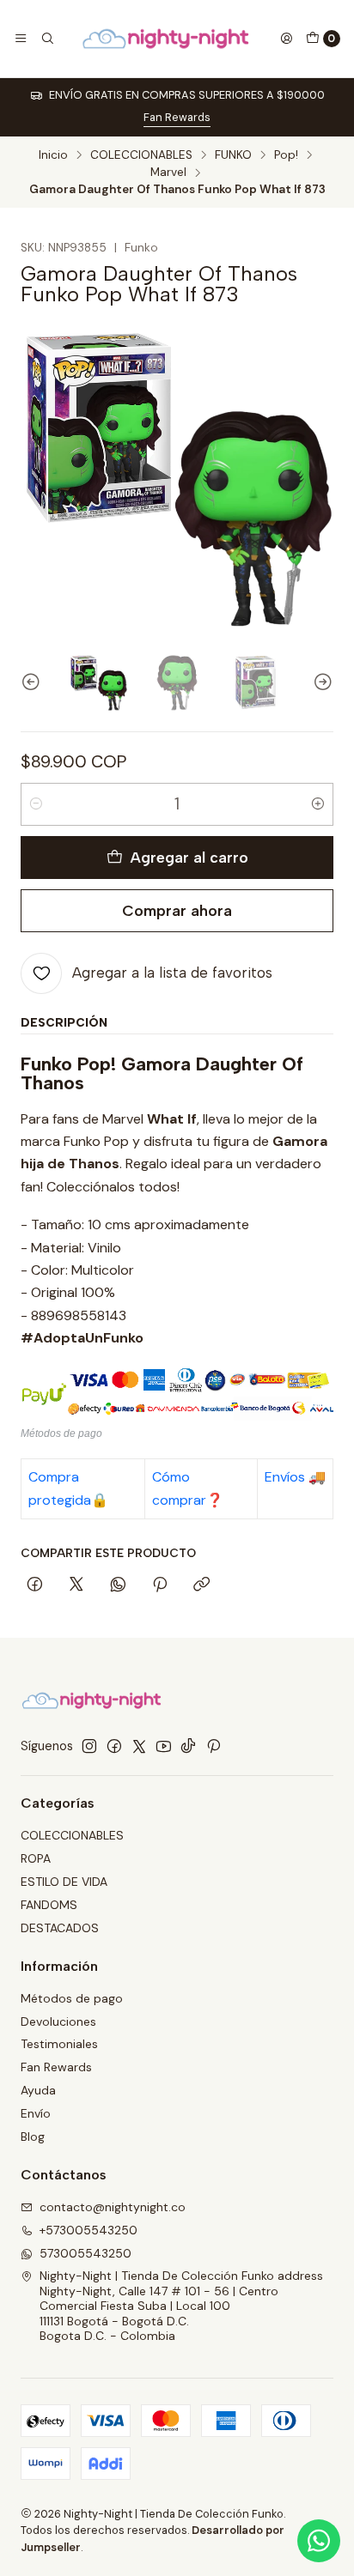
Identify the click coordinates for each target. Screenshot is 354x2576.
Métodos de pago (72, 1998)
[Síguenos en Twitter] (139, 1746)
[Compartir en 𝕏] (76, 1585)
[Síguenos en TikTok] (188, 1746)
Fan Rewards (177, 117)
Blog (33, 2137)
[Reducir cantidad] (36, 804)
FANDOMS (49, 1905)
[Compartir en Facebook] (35, 1585)
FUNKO (233, 155)
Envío (36, 2113)
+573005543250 (88, 2230)
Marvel (168, 173)
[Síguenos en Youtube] (164, 1746)
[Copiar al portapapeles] (201, 1585)
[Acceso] (286, 39)
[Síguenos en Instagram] (89, 1746)
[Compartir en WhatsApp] (118, 1585)
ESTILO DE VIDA (64, 1882)
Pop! (286, 155)
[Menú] (21, 39)
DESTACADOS (60, 1928)
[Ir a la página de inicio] (167, 39)
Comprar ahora (177, 910)
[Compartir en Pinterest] (160, 1585)
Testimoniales (59, 2044)
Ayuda (38, 2090)
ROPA (36, 1858)
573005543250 (85, 2253)
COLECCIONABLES (141, 155)
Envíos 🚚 (295, 1477)
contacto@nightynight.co (113, 2207)
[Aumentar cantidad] (318, 804)
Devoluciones (58, 2021)
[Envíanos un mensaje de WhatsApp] (319, 2541)
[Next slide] (320, 682)
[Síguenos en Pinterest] (214, 1746)
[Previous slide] (34, 682)
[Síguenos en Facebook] (114, 1746)
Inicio (53, 155)
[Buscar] (46, 39)
